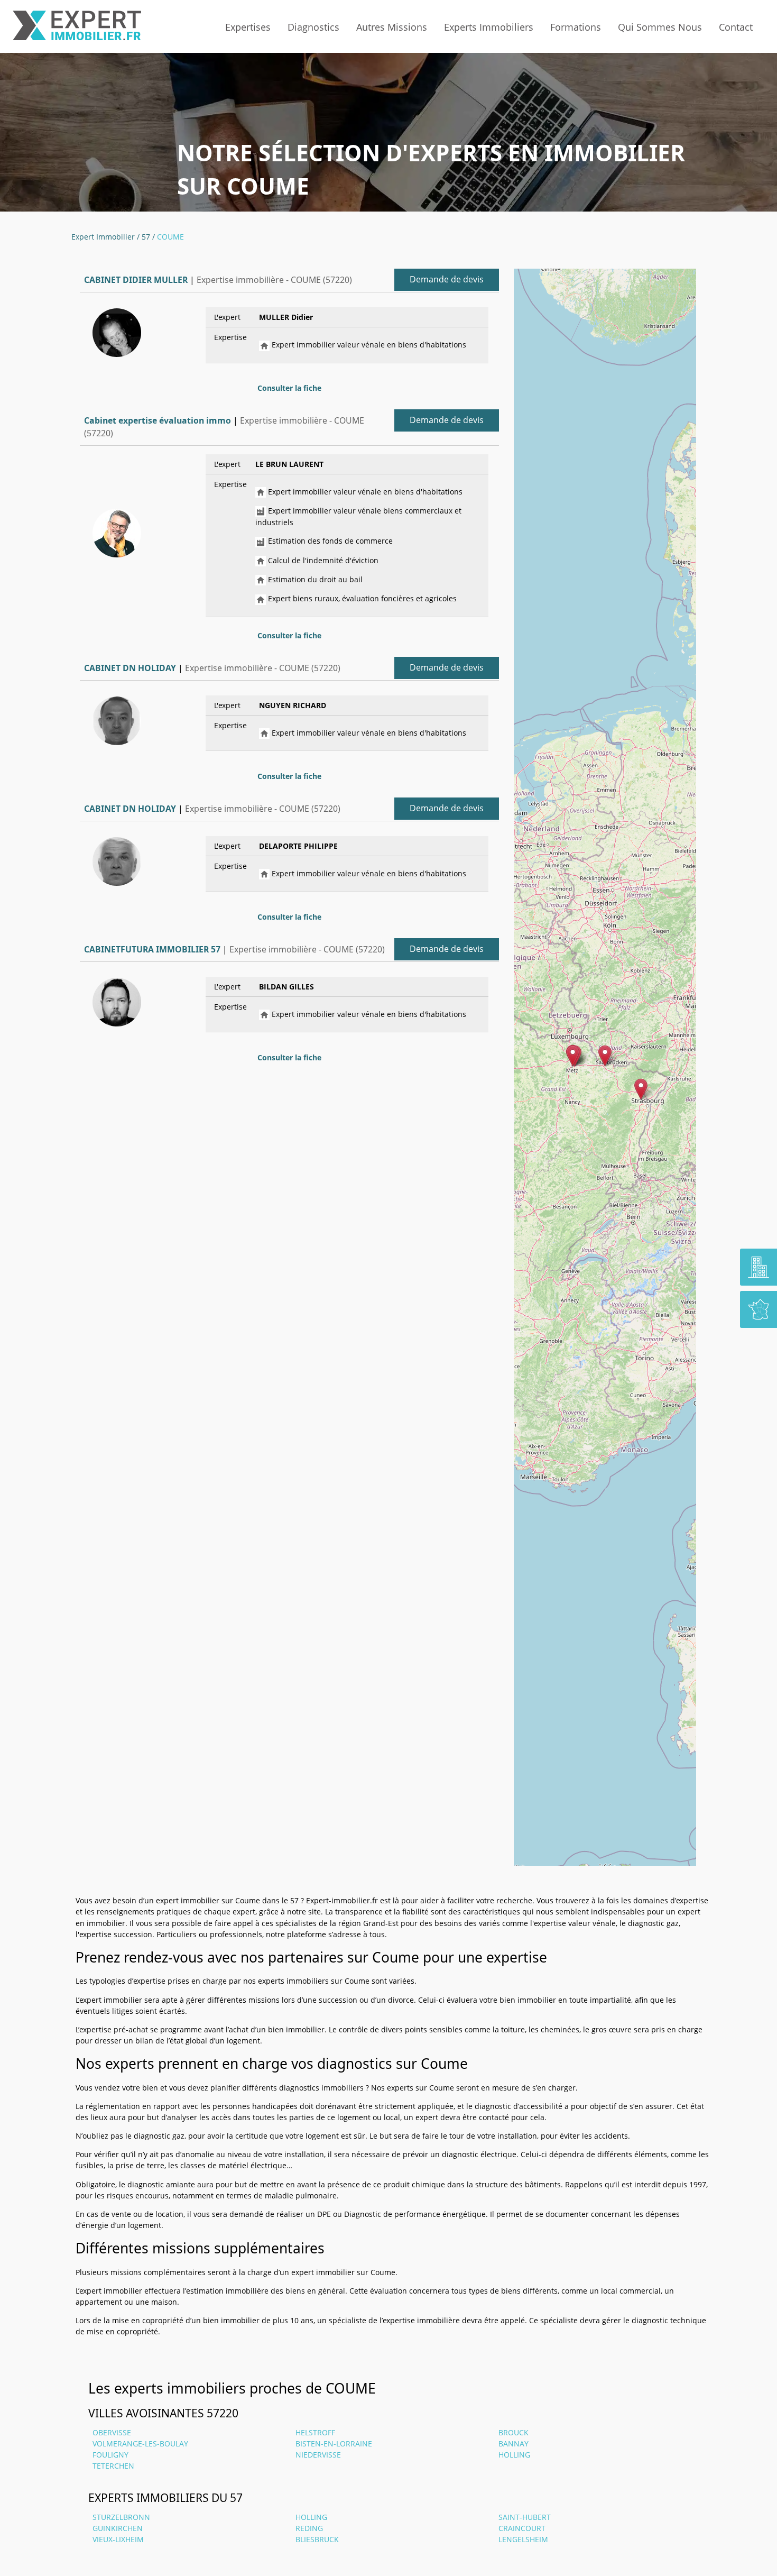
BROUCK (514, 2432)
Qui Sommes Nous (660, 27)
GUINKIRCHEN (118, 2528)
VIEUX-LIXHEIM (118, 2539)
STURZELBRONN (121, 2517)
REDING (309, 2528)
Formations (576, 27)
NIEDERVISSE (318, 2455)
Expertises (248, 27)
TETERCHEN (113, 2466)
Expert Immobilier (103, 237)
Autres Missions (392, 27)
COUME (170, 237)
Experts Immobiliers (489, 27)
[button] (605, 1056)
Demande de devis (447, 279)
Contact (736, 27)
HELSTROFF (315, 2432)
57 (146, 237)
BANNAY (514, 2444)
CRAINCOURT (522, 2528)
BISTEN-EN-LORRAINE (334, 2444)
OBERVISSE (112, 2432)
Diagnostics (313, 27)
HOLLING (514, 2455)
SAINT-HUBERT (525, 2517)
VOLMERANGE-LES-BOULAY (140, 2444)
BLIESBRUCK (317, 2539)
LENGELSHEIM (523, 2539)
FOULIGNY (110, 2455)
